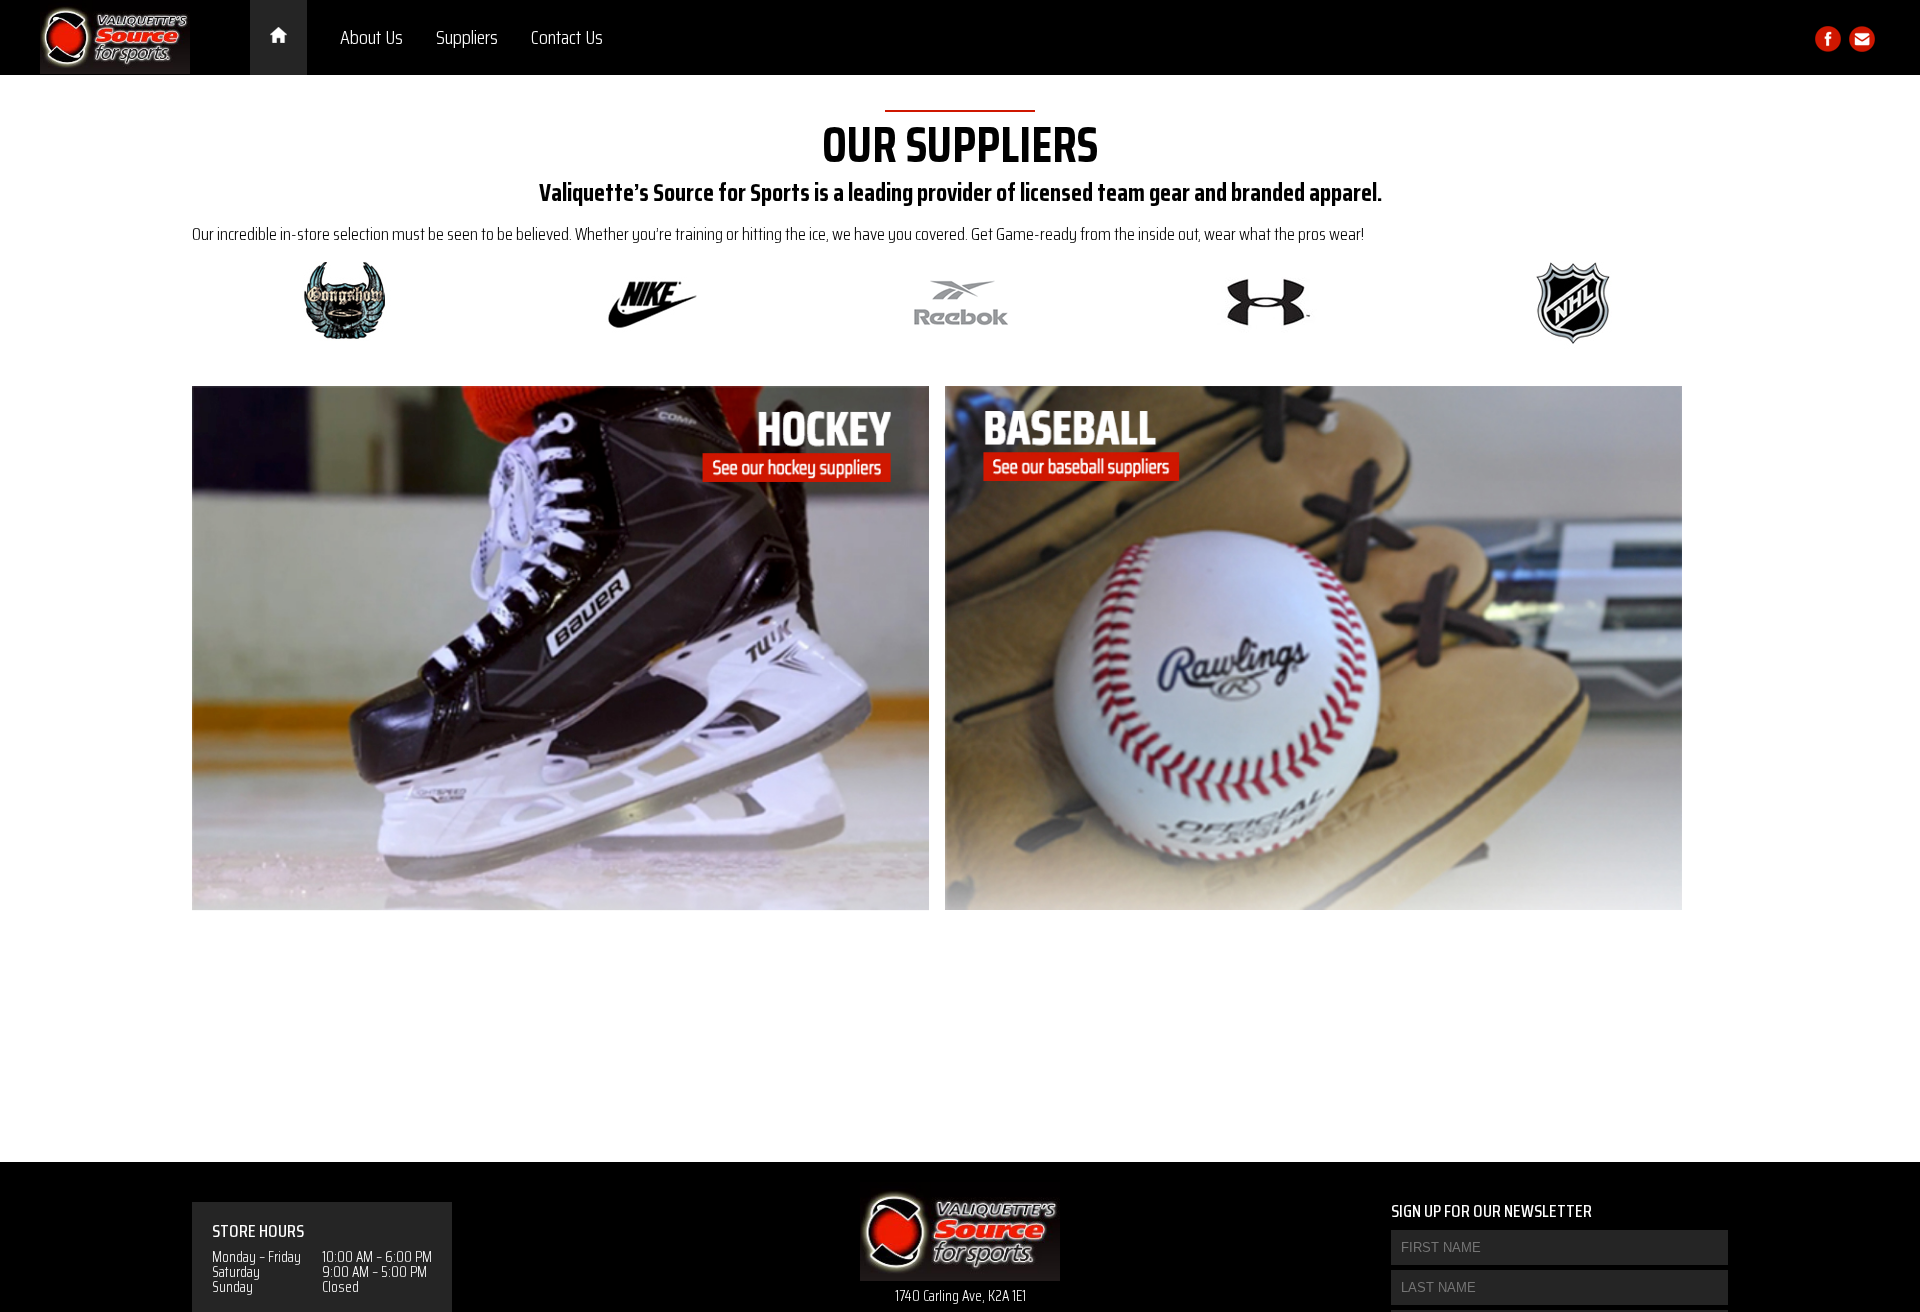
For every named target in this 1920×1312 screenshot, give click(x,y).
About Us (371, 37)
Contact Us (567, 37)
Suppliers (467, 37)
